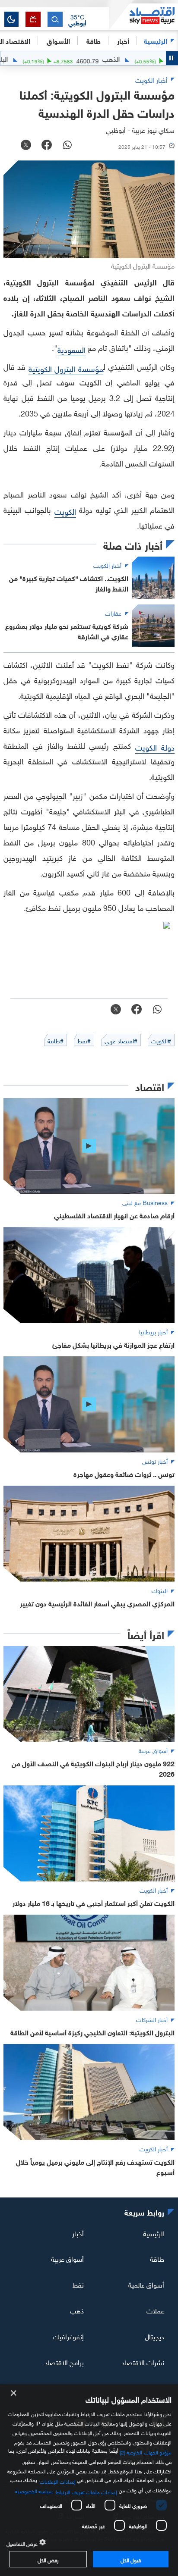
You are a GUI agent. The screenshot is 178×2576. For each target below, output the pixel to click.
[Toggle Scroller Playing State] (172, 58)
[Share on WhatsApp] (67, 146)
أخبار (78, 2232)
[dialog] (89, 2480)
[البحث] (55, 19)
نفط (78, 2284)
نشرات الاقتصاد (143, 2362)
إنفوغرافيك (68, 2336)
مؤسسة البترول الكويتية (66, 368)
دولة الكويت (155, 747)
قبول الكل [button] (131, 2559)
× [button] (14, 2393)
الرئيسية (156, 40)
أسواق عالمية (146, 2284)
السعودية (72, 349)
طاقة (157, 2258)
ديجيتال (154, 2336)
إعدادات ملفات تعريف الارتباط (87, 2491)
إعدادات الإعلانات (57, 2481)
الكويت (65, 511)
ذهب (77, 2310)
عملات (155, 2310)
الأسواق (58, 40)
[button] (77, 19)
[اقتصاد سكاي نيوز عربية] (143, 17)
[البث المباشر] (33, 19)
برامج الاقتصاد (64, 2362)
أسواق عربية (67, 2258)
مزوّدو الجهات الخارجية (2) (146, 2451)
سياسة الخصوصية (34, 2490)
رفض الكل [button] (48, 2559)
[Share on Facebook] (47, 146)
